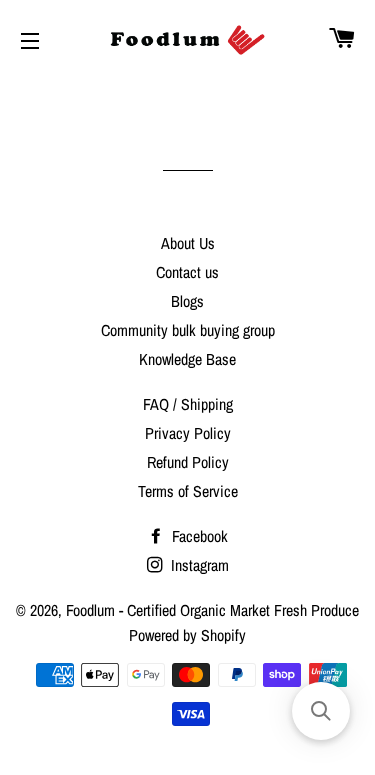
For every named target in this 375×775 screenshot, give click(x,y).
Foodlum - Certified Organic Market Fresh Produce (212, 610)
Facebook (198, 536)
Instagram (198, 565)
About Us (188, 243)
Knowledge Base (187, 359)
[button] (321, 711)
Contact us (187, 272)
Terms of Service (188, 491)
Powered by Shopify (187, 635)
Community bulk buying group (188, 330)
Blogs (187, 301)
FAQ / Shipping (188, 404)
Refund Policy (188, 462)
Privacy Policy (188, 433)
